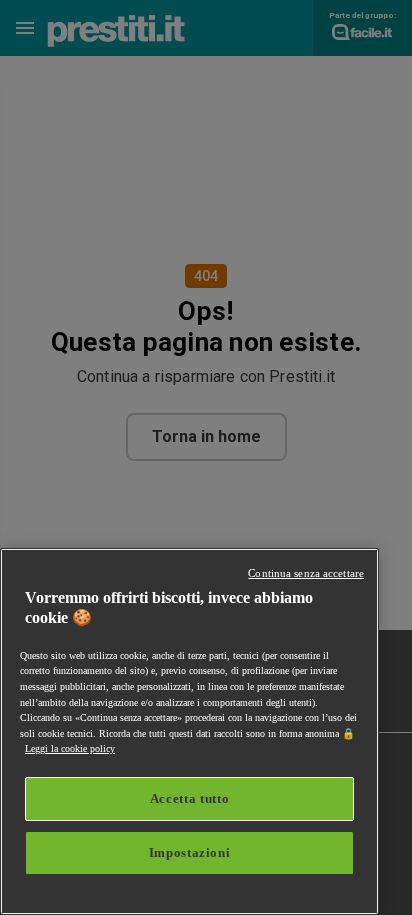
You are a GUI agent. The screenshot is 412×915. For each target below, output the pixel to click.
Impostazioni (190, 852)
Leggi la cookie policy (70, 748)
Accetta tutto (190, 798)
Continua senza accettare (306, 573)
